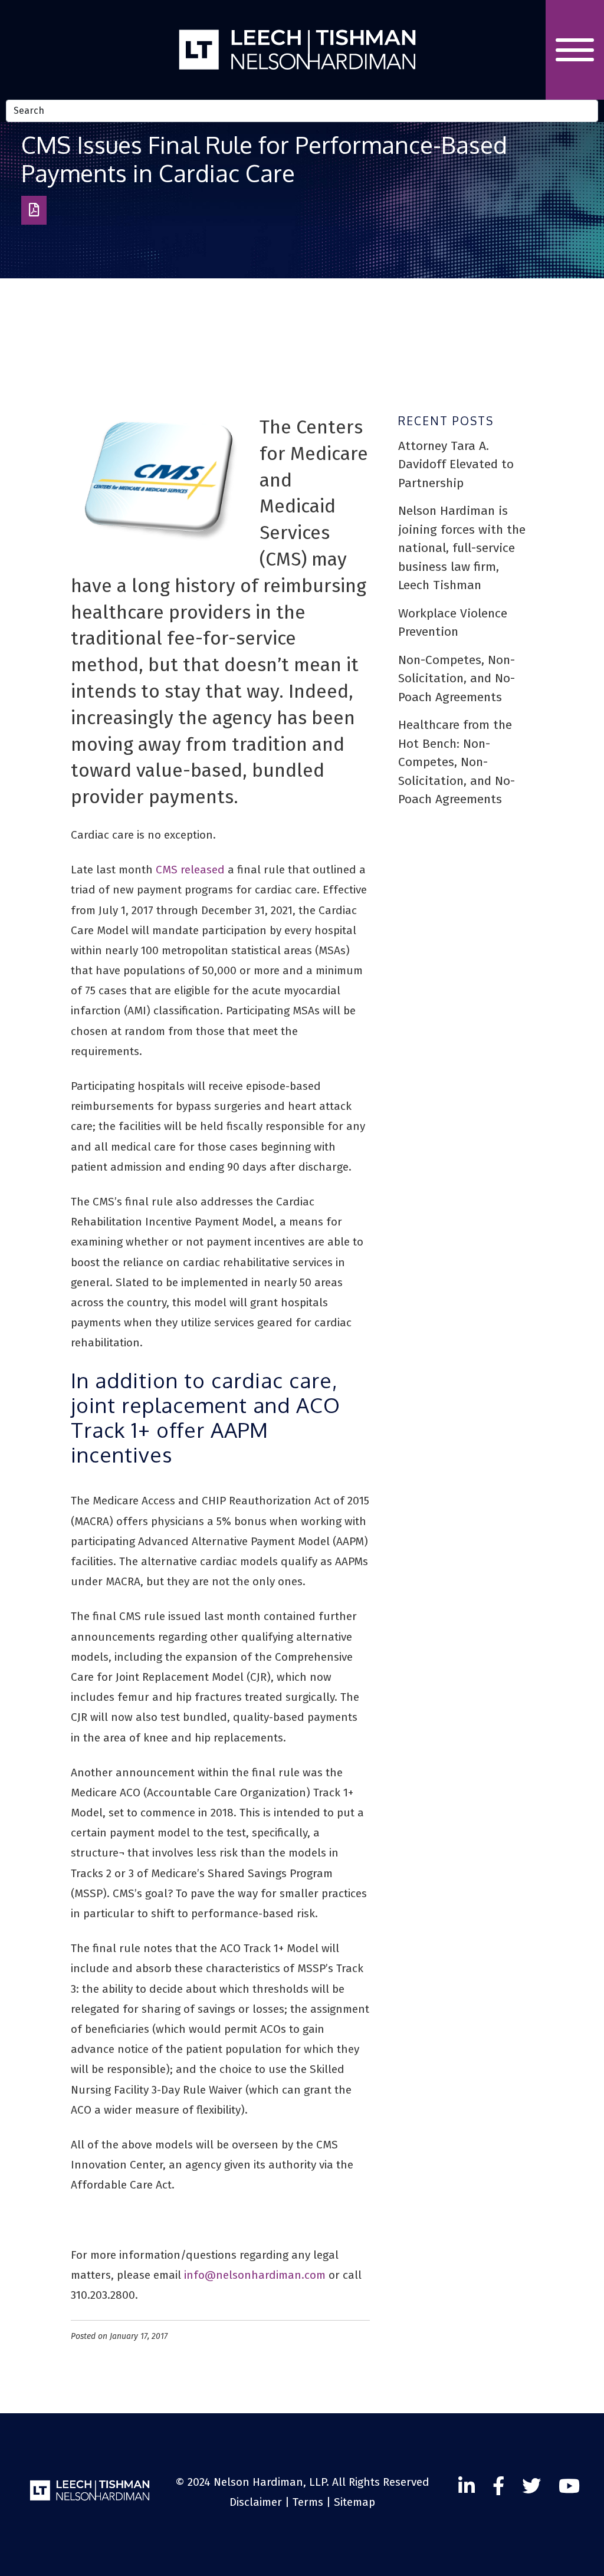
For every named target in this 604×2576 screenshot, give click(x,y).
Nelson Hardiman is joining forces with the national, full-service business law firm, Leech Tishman (462, 548)
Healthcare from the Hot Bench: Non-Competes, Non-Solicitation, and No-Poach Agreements (457, 762)
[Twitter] (569, 2486)
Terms (308, 2502)
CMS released (190, 870)
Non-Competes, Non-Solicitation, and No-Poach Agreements (457, 678)
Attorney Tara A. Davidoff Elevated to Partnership (456, 464)
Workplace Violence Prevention (453, 623)
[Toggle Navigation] (575, 50)
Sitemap (354, 2502)
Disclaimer (256, 2502)
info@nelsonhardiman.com (255, 2275)
